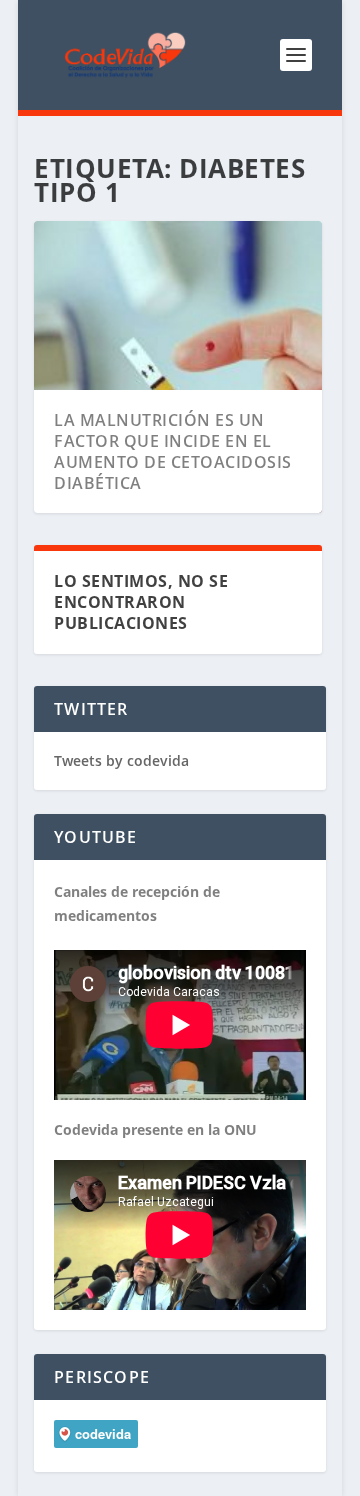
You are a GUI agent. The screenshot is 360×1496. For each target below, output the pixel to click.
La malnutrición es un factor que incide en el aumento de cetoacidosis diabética (173, 451)
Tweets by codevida (121, 760)
